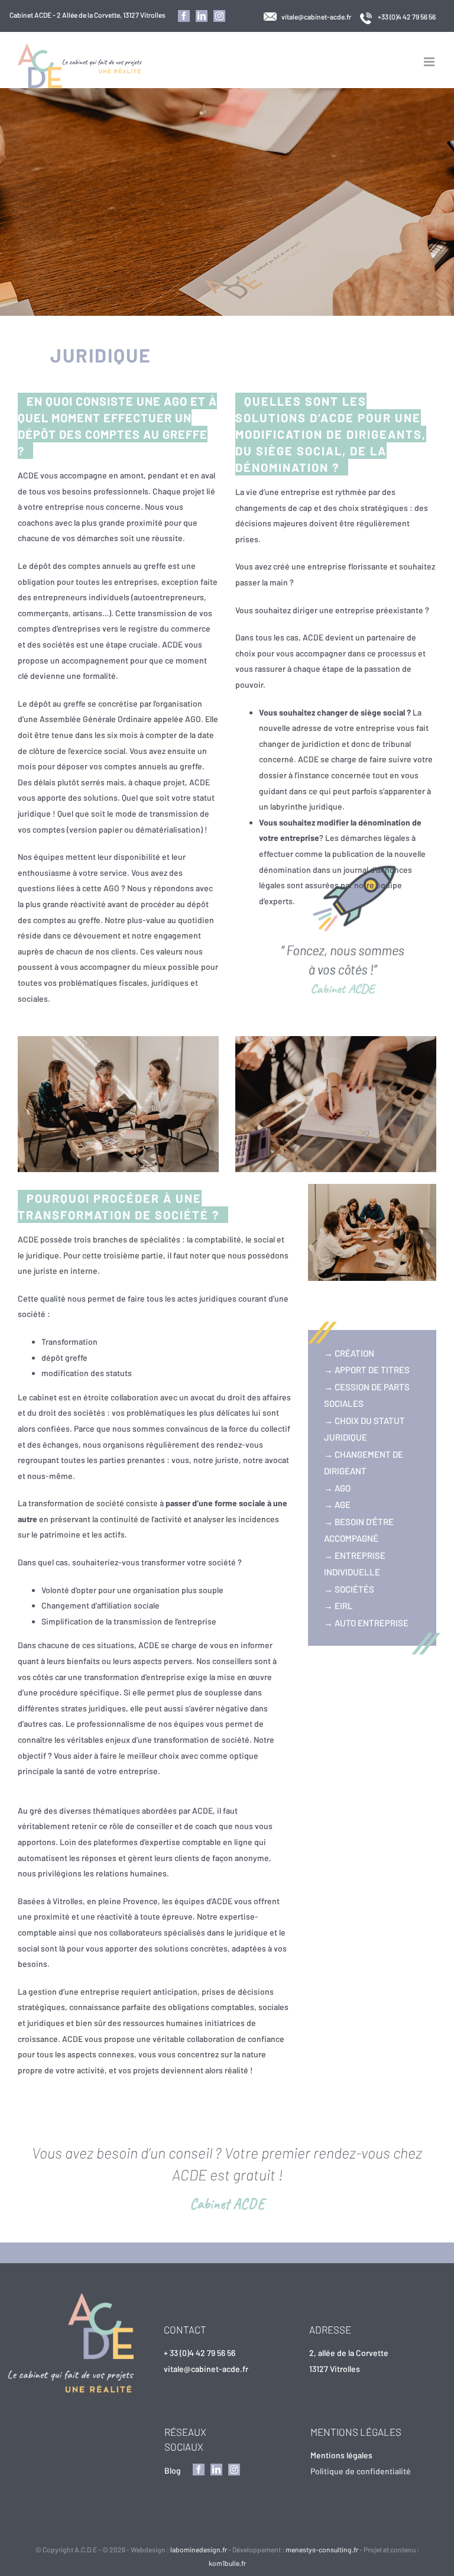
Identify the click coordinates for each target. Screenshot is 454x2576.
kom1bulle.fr (227, 2563)
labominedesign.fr (199, 2549)
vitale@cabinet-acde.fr (316, 17)
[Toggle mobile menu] (430, 62)
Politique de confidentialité (361, 2471)
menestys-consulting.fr (322, 2549)
